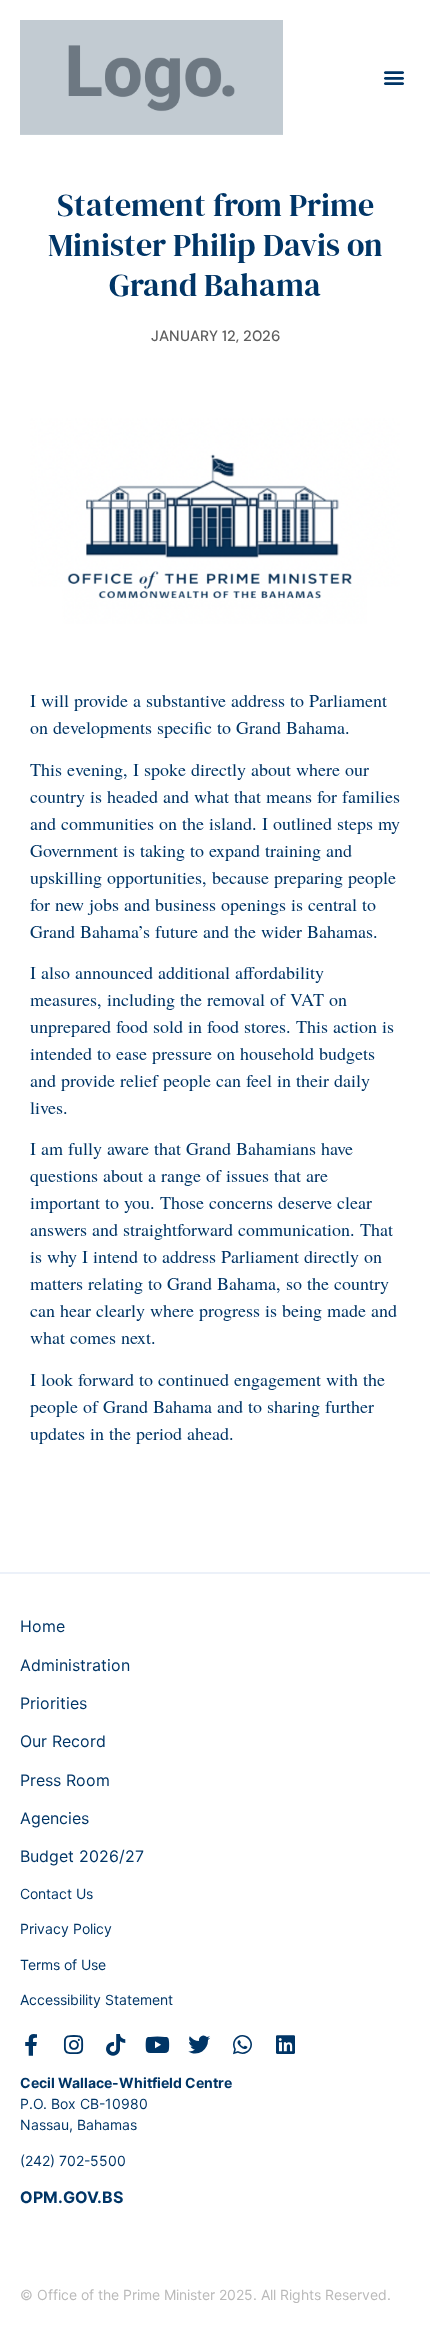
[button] (393, 77)
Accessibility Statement (96, 1999)
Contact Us (56, 1893)
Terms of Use (63, 1964)
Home (42, 1626)
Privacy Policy (66, 1928)
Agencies (54, 1818)
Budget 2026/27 (82, 1856)
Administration (75, 1665)
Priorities (53, 1703)
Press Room (65, 1780)
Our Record (63, 1741)
